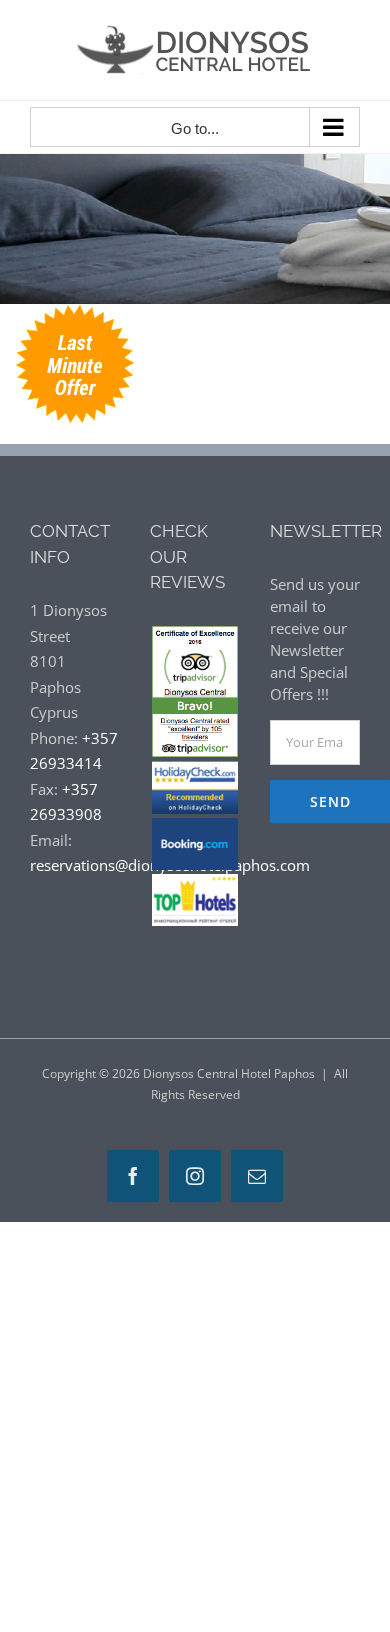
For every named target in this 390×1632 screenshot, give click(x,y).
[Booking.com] (195, 826)
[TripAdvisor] (195, 638)
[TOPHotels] (195, 882)
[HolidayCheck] (195, 769)
